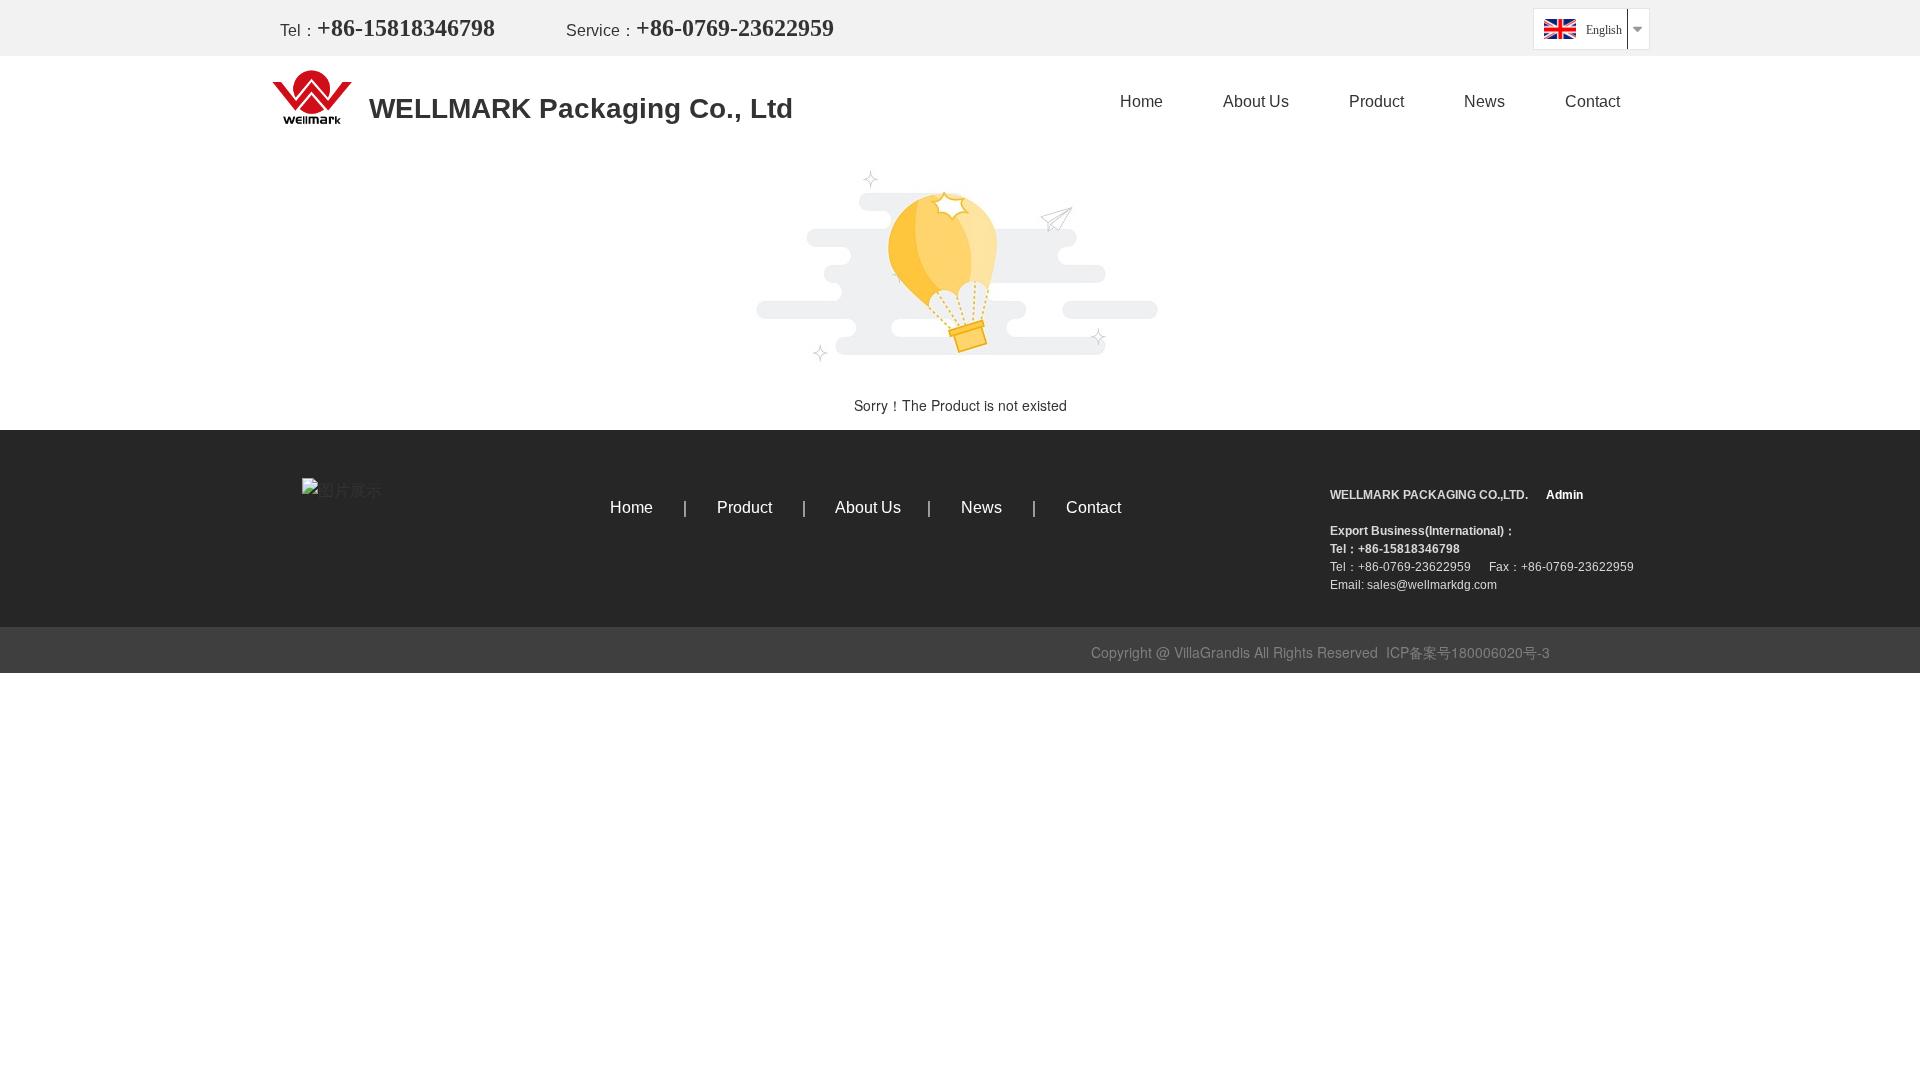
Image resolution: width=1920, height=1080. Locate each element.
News (1484, 101)
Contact (1592, 101)
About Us (1256, 101)
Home (1141, 101)
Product (1376, 101)
